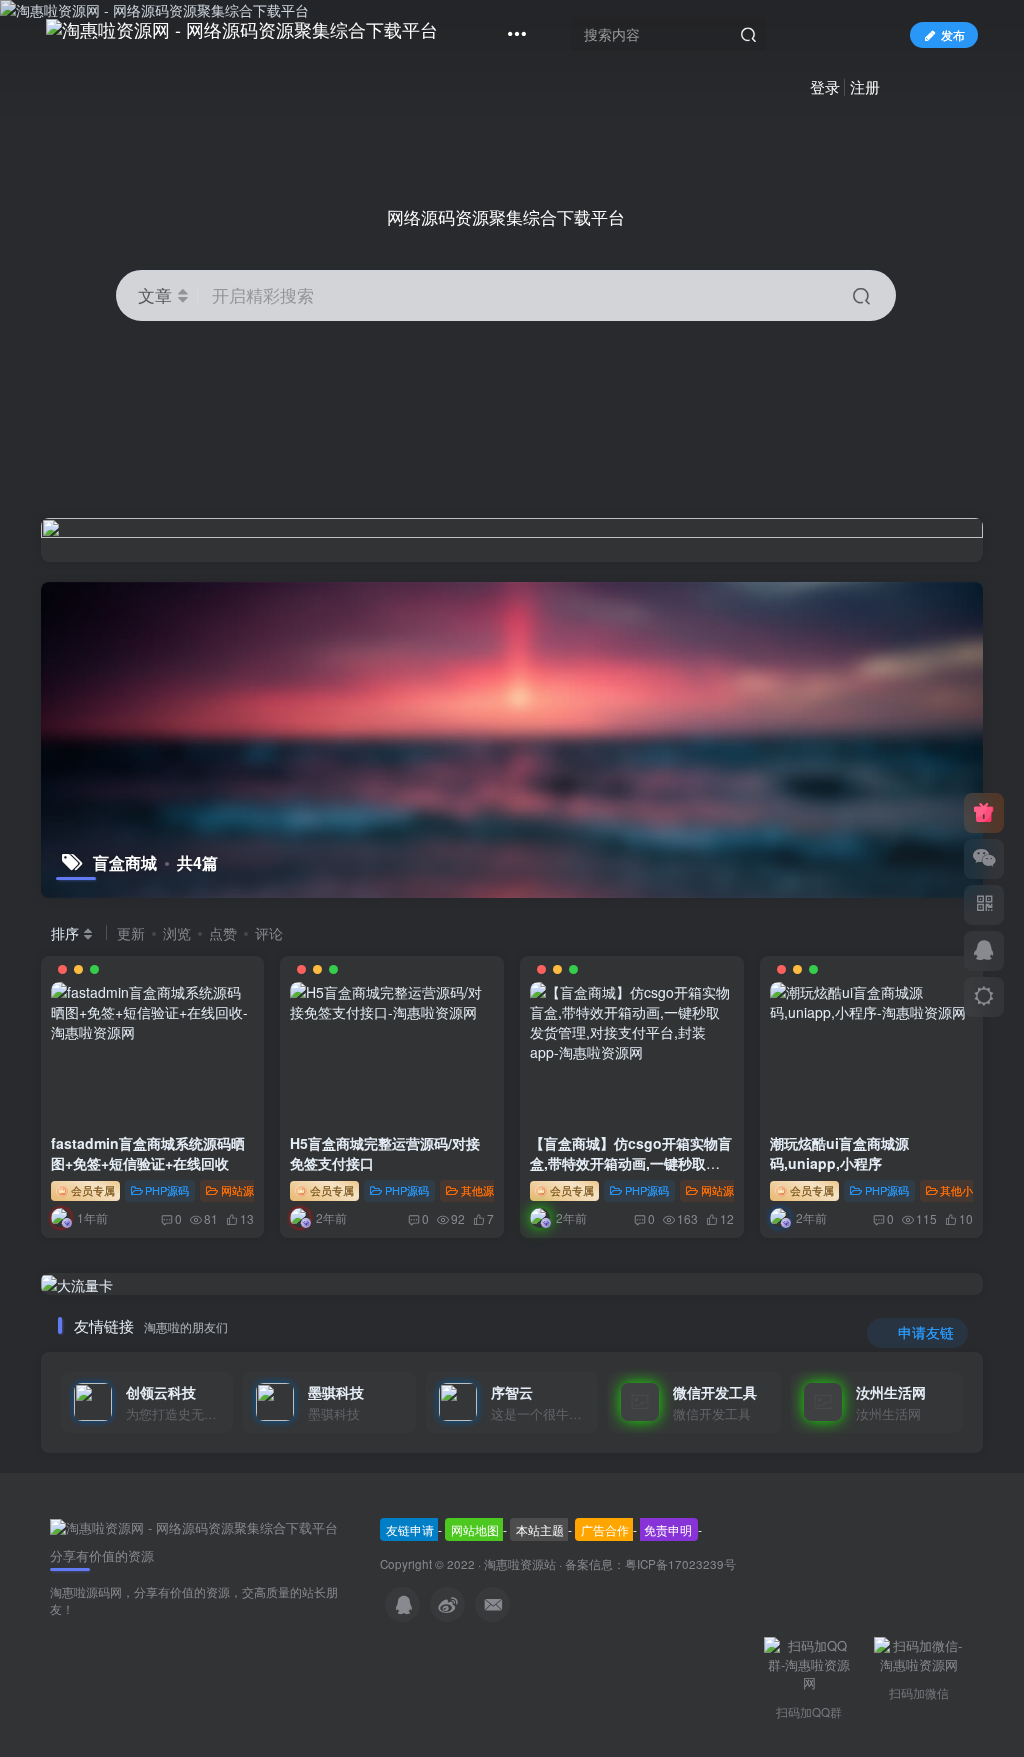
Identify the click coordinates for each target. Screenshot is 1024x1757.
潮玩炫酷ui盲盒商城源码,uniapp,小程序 (839, 1153)
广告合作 (605, 1529)
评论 (269, 933)
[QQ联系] (984, 951)
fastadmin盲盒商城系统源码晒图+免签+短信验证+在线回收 (148, 1153)
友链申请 (410, 1529)
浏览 (177, 933)
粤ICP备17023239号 (680, 1564)
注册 (865, 86)
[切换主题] (984, 997)
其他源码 (483, 1190)
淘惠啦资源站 (520, 1564)
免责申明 (668, 1529)
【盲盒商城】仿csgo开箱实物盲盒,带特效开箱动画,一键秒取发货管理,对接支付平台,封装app (631, 1162)
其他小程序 (967, 1190)
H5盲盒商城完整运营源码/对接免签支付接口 (385, 1153)
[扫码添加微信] (984, 859)
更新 (131, 933)
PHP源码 (167, 1190)
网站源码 (243, 1190)
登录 (825, 86)
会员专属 (91, 1190)
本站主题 (540, 1529)
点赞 (223, 933)
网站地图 (475, 1529)
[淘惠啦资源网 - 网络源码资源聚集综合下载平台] (194, 1526)
